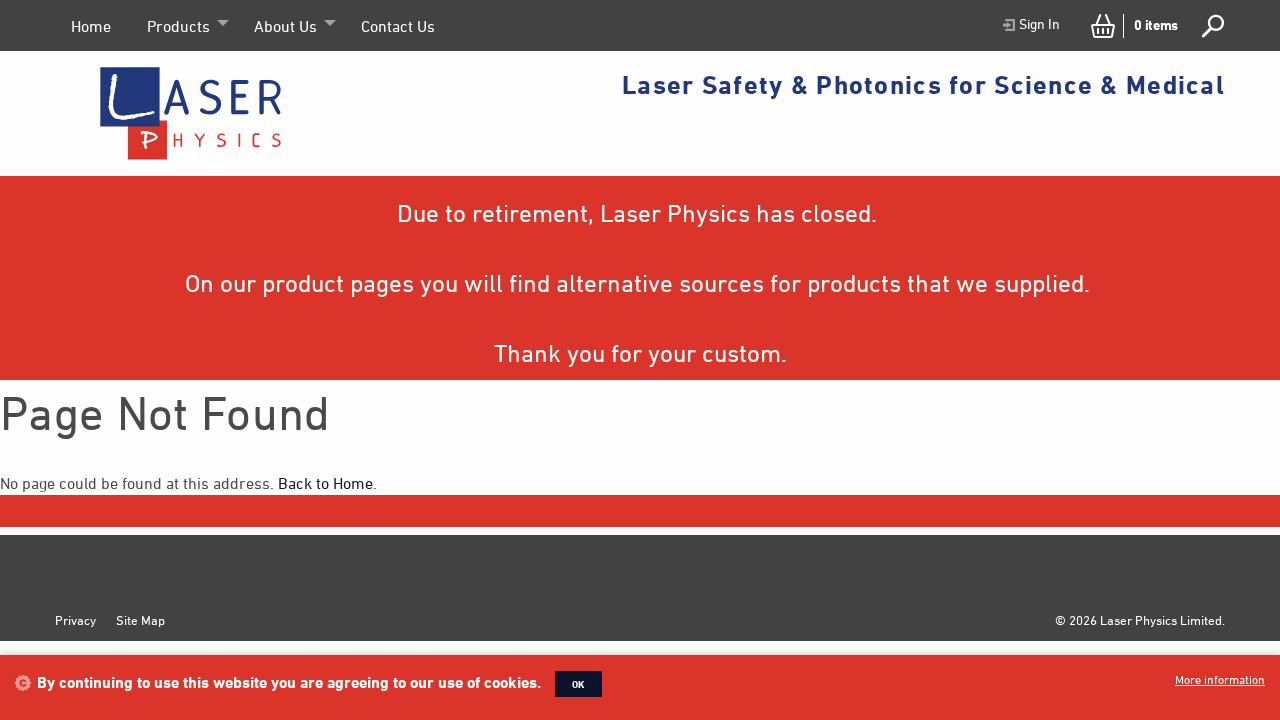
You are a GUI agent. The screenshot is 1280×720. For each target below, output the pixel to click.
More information (1220, 679)
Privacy (75, 620)
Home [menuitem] (91, 26)
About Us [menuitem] (285, 26)
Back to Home (325, 483)
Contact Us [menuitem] (398, 26)
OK (578, 684)
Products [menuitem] (178, 26)
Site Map (140, 620)
